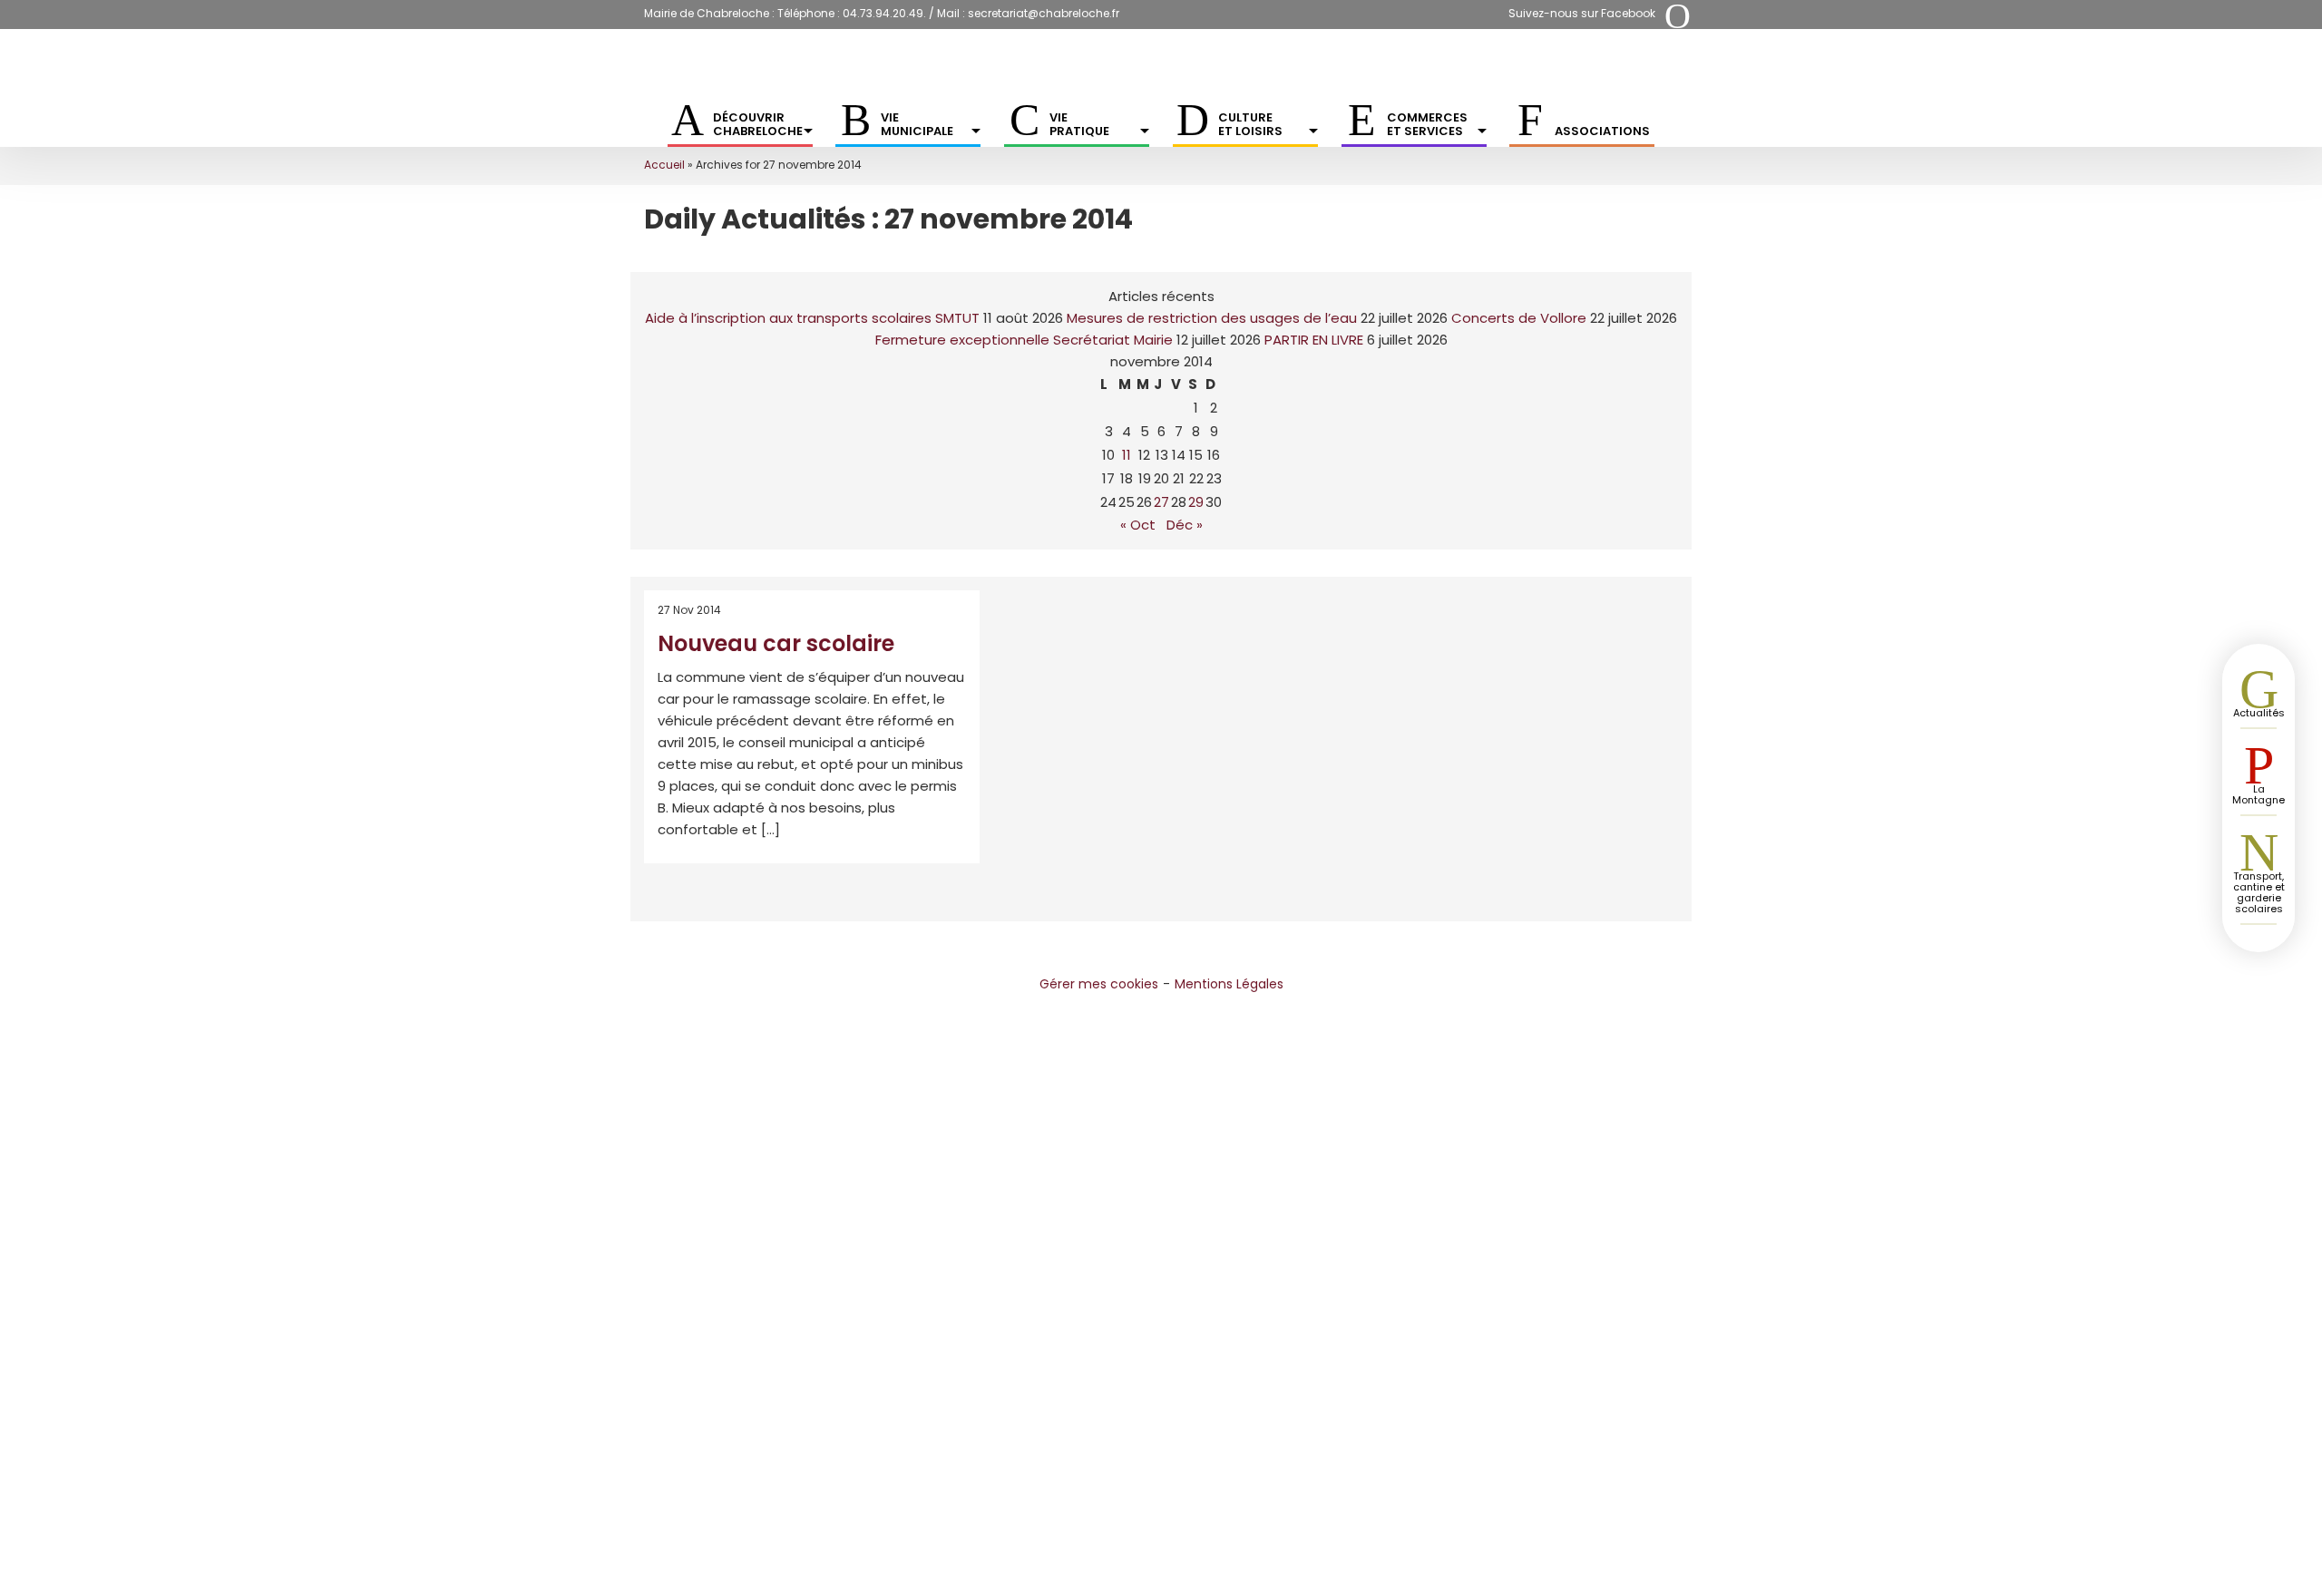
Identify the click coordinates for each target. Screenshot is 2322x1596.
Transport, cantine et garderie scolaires (2259, 892)
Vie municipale (917, 124)
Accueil (664, 165)
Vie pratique (1079, 124)
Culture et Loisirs (1250, 124)
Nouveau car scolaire (776, 643)
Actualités (2259, 713)
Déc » (1185, 525)
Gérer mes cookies (1099, 984)
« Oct (1138, 525)
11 (1127, 455)
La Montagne (2259, 794)
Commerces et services (1427, 124)
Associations (1602, 131)
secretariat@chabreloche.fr (1044, 13)
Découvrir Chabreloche (758, 124)
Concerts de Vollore (1519, 318)
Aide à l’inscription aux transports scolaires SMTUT (812, 318)
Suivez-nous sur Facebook (1582, 13)
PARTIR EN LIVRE (1314, 340)
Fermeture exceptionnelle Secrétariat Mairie (1024, 340)
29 (1196, 502)
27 (1161, 502)
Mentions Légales (1229, 984)
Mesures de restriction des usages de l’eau (1212, 318)
